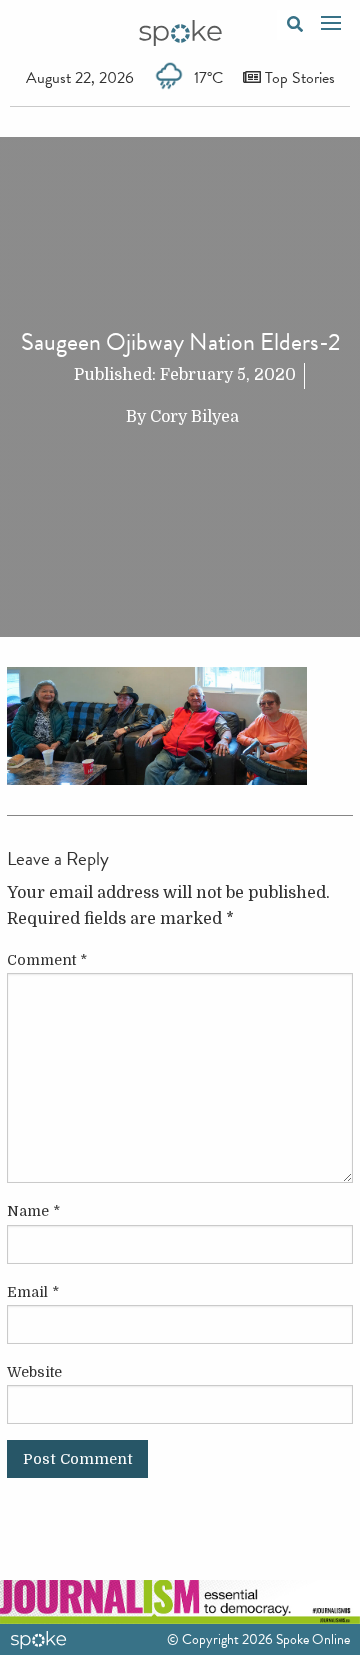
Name (33, 1211)
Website (34, 1372)
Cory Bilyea (194, 417)
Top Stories (298, 78)
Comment (47, 960)
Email (33, 1292)
